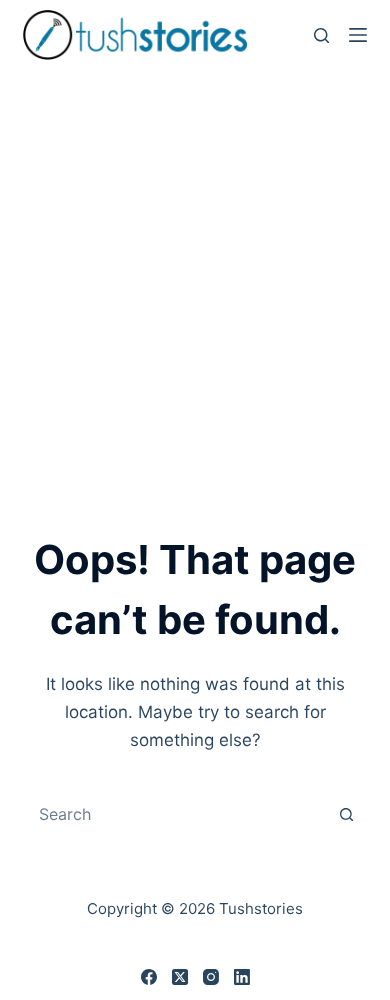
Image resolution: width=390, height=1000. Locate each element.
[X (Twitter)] (180, 977)
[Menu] (358, 35)
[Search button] (347, 814)
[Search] (321, 35)
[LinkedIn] (242, 977)
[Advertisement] (195, 275)
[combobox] (175, 814)
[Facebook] (149, 977)
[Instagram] (211, 977)
